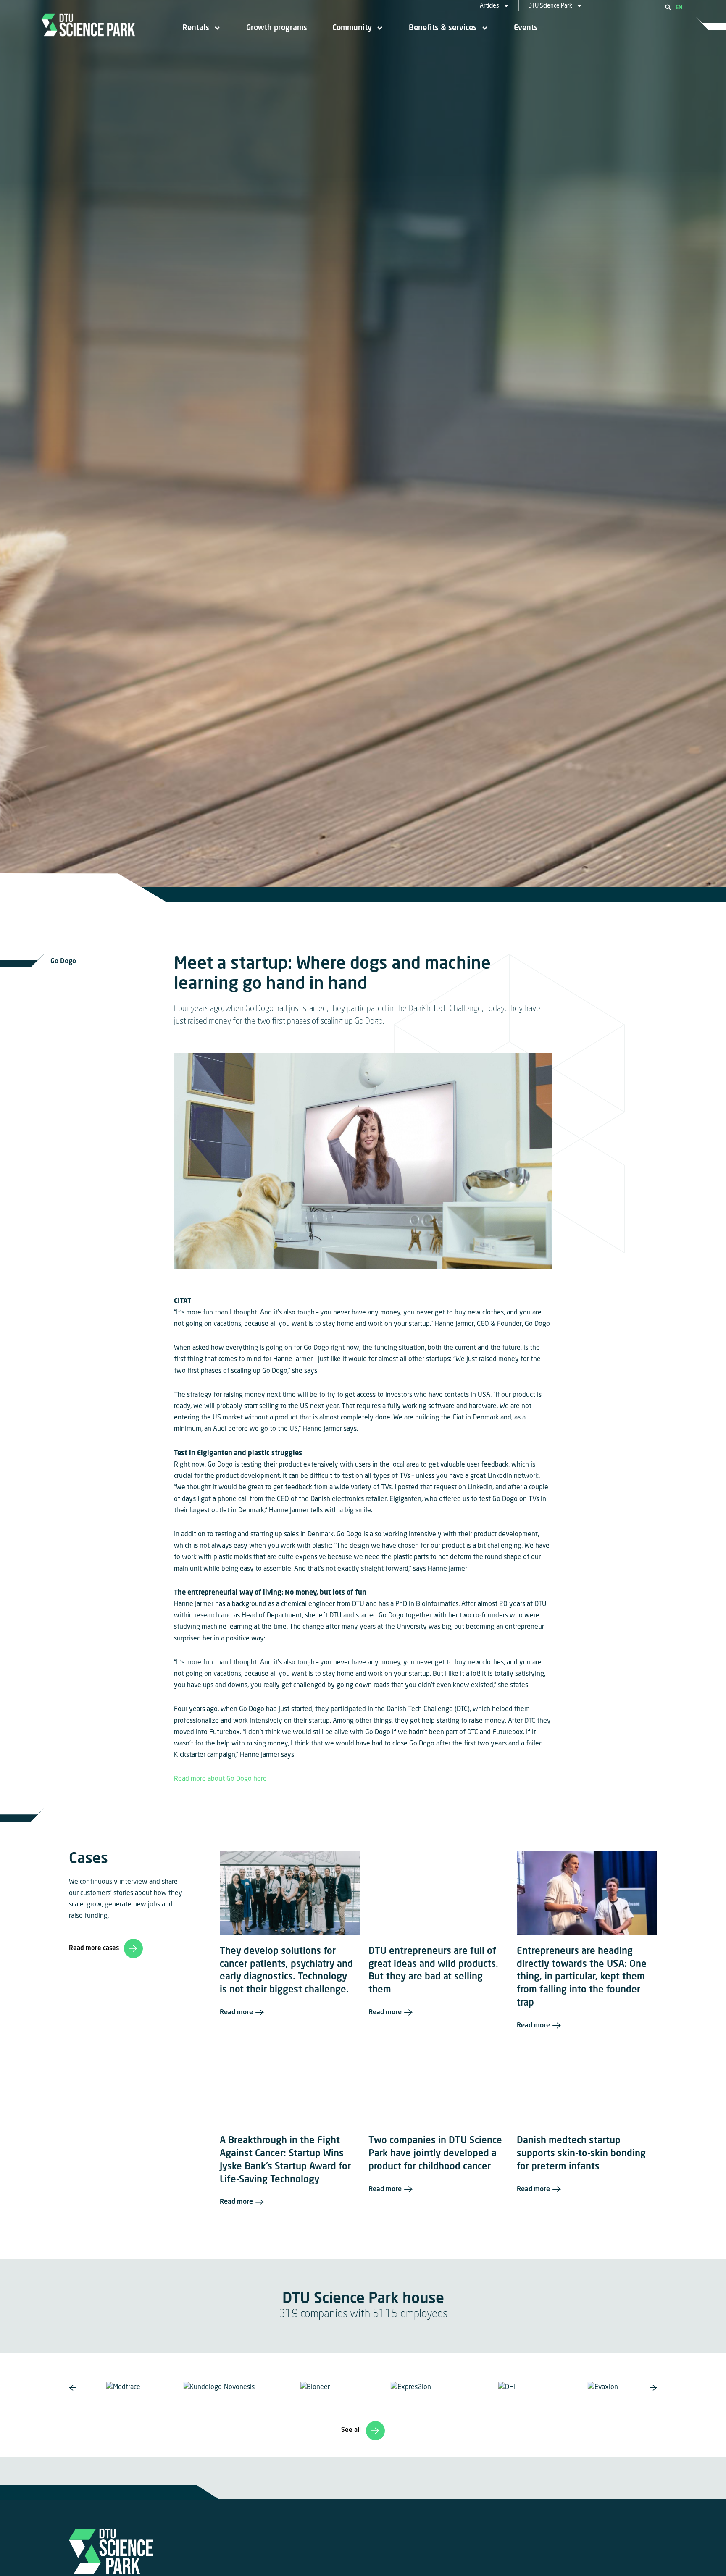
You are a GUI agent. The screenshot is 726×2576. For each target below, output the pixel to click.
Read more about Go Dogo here (220, 1779)
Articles (489, 6)
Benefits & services (443, 28)
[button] (668, 7)
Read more (236, 2013)
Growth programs (277, 28)
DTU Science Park (550, 6)
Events (526, 28)
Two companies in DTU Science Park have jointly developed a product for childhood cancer (435, 2154)
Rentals (196, 28)
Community (352, 28)
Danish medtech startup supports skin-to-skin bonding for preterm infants (581, 2154)
